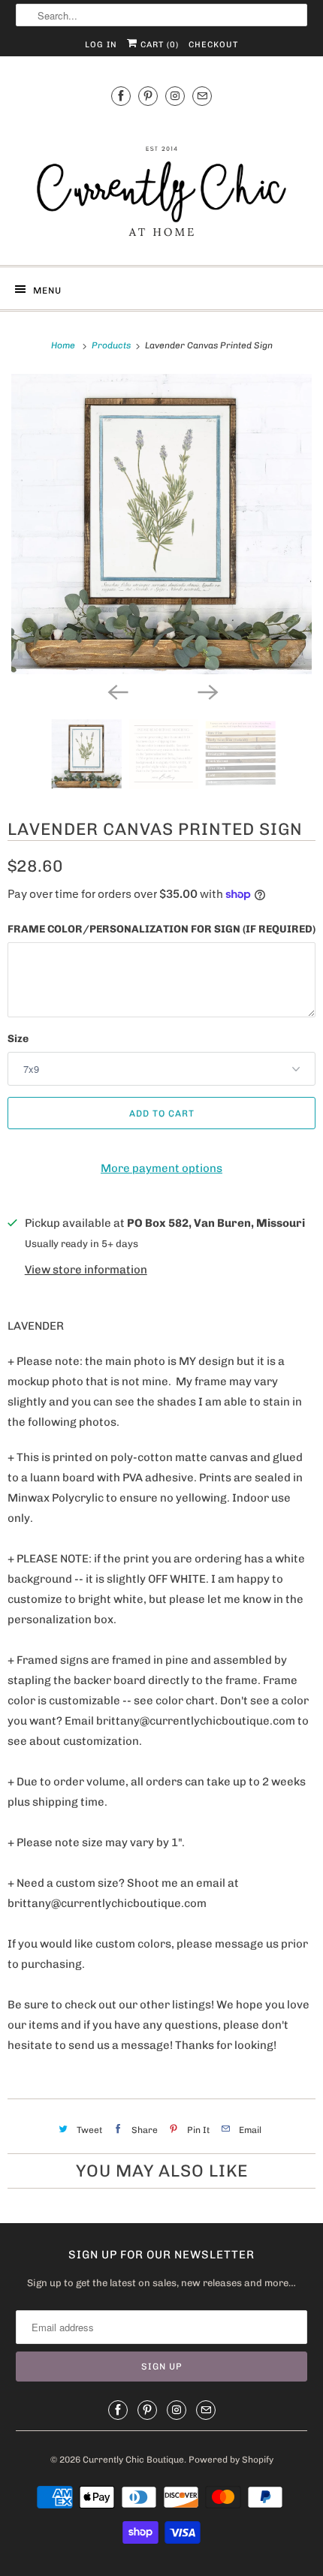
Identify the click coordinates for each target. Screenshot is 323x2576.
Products (112, 345)
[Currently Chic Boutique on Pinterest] (148, 96)
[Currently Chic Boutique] (162, 183)
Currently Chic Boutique (133, 2460)
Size (18, 1039)
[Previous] (116, 691)
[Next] (207, 691)
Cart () (158, 45)
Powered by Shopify (231, 2460)
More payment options (161, 1168)
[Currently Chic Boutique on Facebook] (121, 96)
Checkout (213, 45)
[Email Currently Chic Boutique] (202, 96)
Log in (101, 45)
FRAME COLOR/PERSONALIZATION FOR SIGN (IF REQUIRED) (161, 929)
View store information (86, 1270)
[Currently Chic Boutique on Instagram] (175, 96)
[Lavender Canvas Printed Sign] (161, 524)
